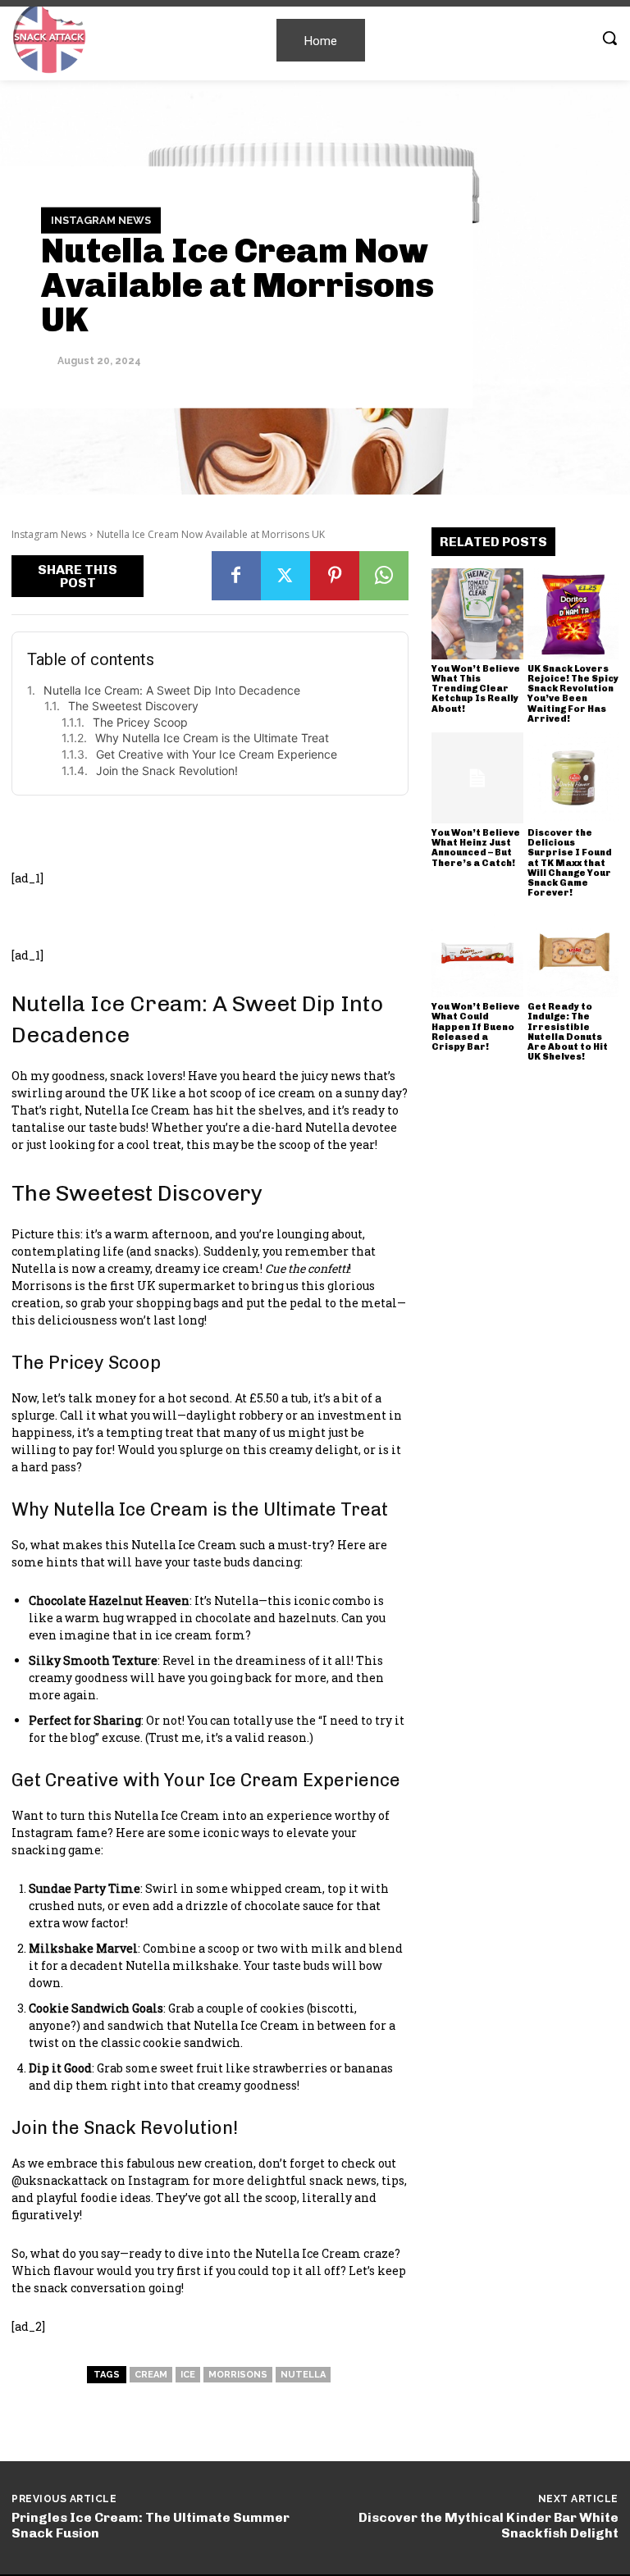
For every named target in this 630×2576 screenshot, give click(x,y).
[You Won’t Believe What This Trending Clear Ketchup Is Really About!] (477, 614)
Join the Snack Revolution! (167, 771)
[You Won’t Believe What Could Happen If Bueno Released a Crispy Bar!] (477, 952)
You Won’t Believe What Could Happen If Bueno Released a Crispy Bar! (476, 1026)
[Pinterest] (335, 576)
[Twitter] (285, 576)
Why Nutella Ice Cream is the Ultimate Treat (212, 738)
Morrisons (238, 2375)
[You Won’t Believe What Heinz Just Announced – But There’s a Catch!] (477, 778)
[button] (609, 38)
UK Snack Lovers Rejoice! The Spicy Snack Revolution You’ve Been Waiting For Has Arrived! (573, 693)
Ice (188, 2375)
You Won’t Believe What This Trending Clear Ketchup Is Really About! (476, 688)
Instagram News (101, 220)
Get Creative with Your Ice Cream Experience (217, 754)
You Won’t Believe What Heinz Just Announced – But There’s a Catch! (476, 848)
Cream (151, 2375)
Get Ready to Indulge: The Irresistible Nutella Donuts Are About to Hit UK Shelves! (568, 1031)
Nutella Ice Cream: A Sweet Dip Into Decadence (172, 690)
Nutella (303, 2375)
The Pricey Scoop (140, 722)
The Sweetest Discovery (133, 706)
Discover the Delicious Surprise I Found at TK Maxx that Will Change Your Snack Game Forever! (570, 863)
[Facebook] (236, 576)
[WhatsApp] (384, 576)
